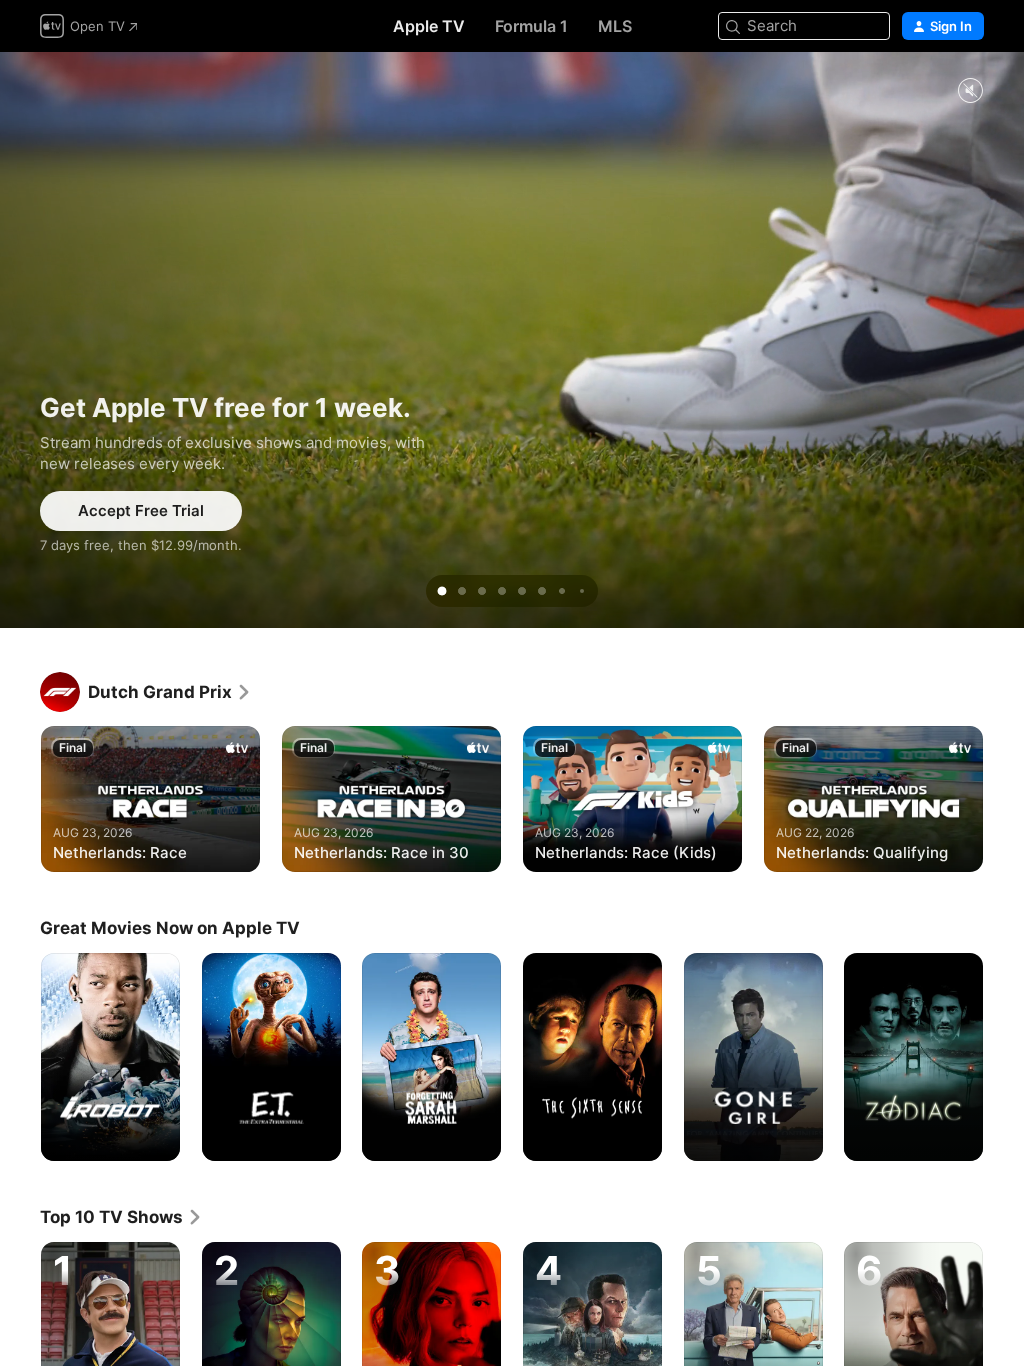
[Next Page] (1004, 797)
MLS (615, 26)
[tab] (442, 591)
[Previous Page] (20, 797)
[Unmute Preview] (970, 91)
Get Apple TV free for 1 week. (512, 340)
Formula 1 (531, 26)
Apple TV (429, 26)
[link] (170, 692)
